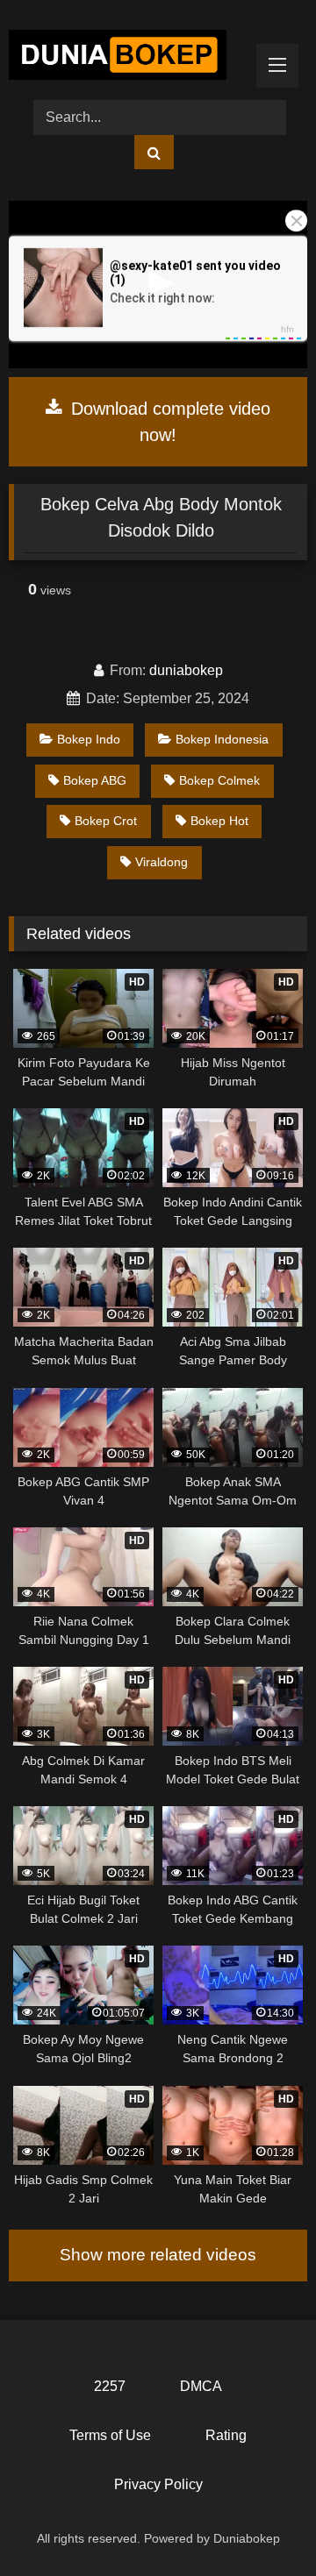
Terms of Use (110, 2435)
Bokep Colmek (219, 780)
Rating (226, 2435)
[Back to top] (262, 2524)
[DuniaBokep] (129, 58)
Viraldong (162, 862)
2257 (110, 2386)
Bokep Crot (106, 821)
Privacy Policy (158, 2484)
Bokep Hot (219, 821)
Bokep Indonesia (222, 739)
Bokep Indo (89, 739)
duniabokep (186, 670)
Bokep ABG (95, 780)
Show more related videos (158, 2255)
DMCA (201, 2386)
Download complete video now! (168, 422)
